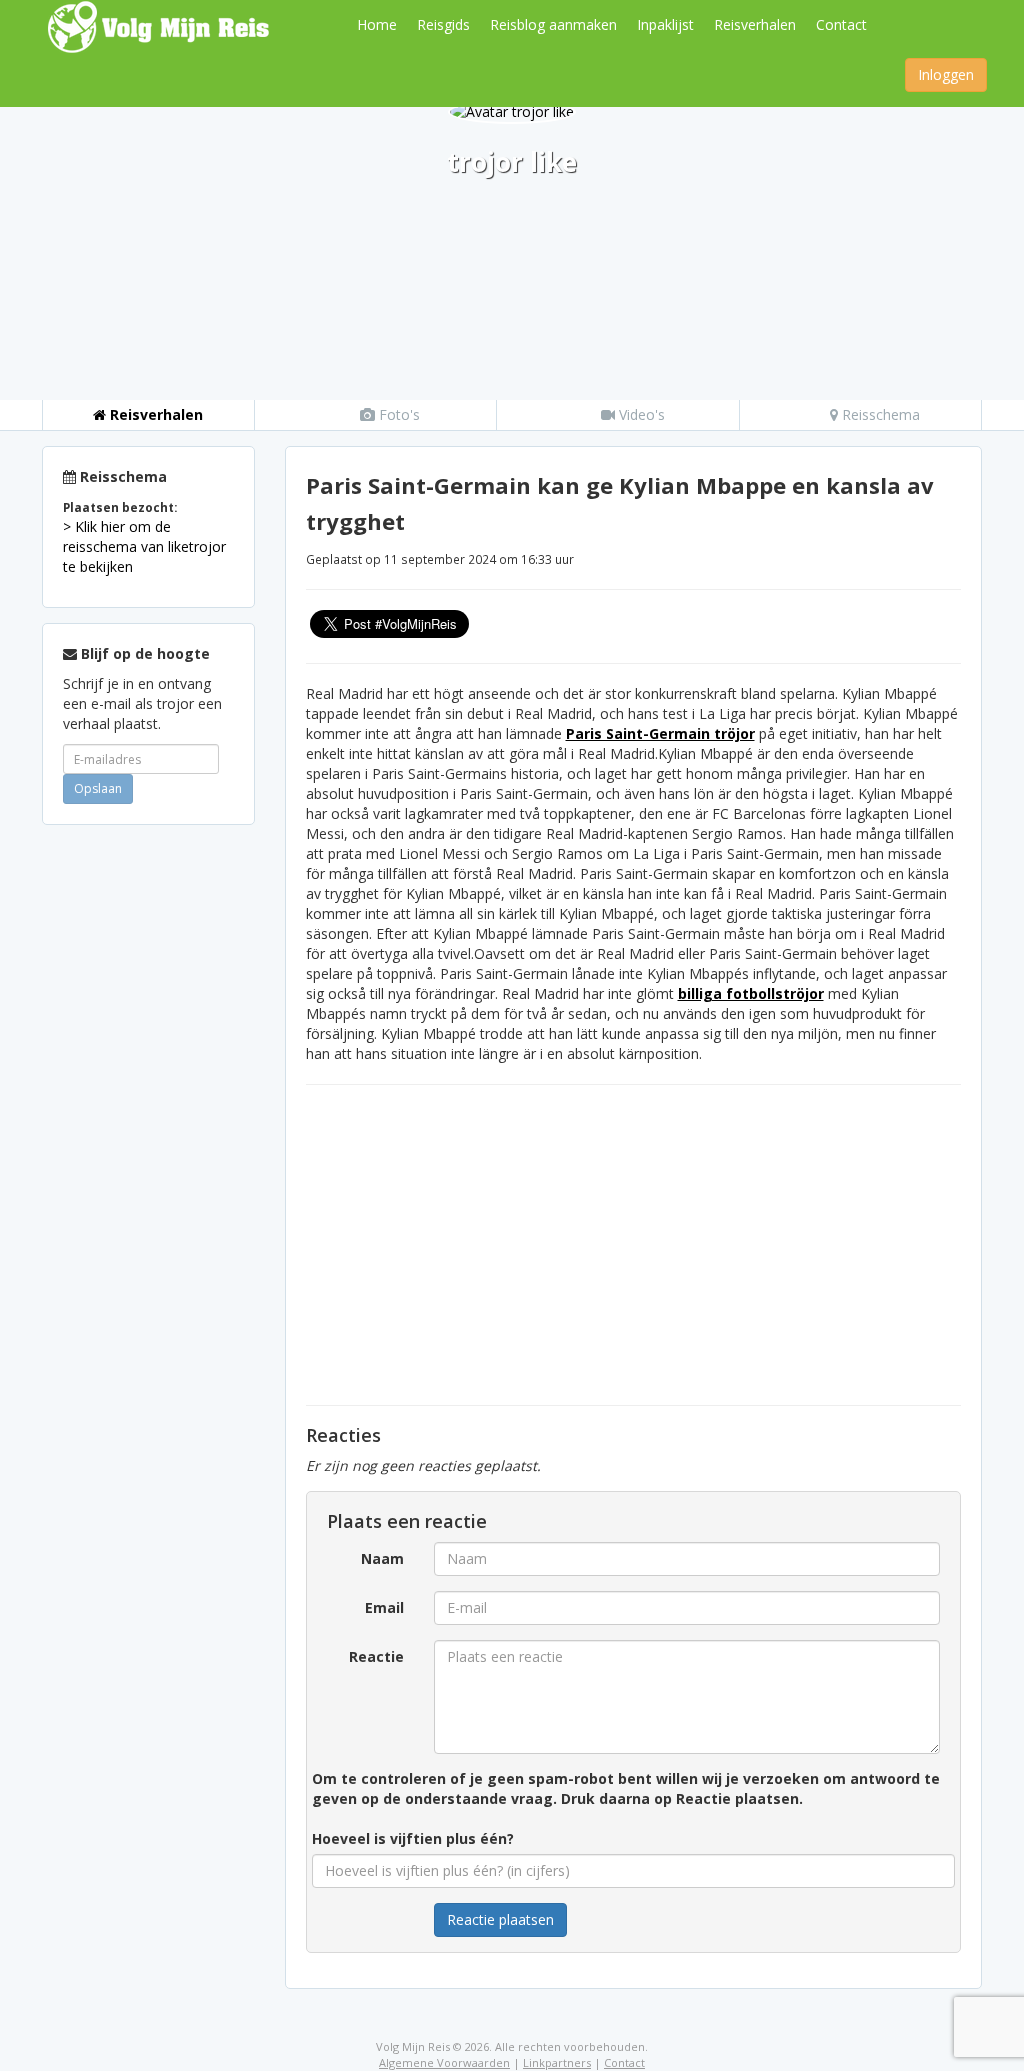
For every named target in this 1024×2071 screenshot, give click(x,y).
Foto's (397, 414)
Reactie (376, 1656)
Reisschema (879, 414)
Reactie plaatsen (500, 1919)
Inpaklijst (665, 24)
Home (377, 24)
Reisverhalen (755, 24)
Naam (382, 1558)
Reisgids (443, 24)
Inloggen (946, 74)
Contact (841, 24)
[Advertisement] (148, 1140)
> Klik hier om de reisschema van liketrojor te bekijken (144, 546)
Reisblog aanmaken (553, 24)
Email (384, 1607)
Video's (640, 414)
